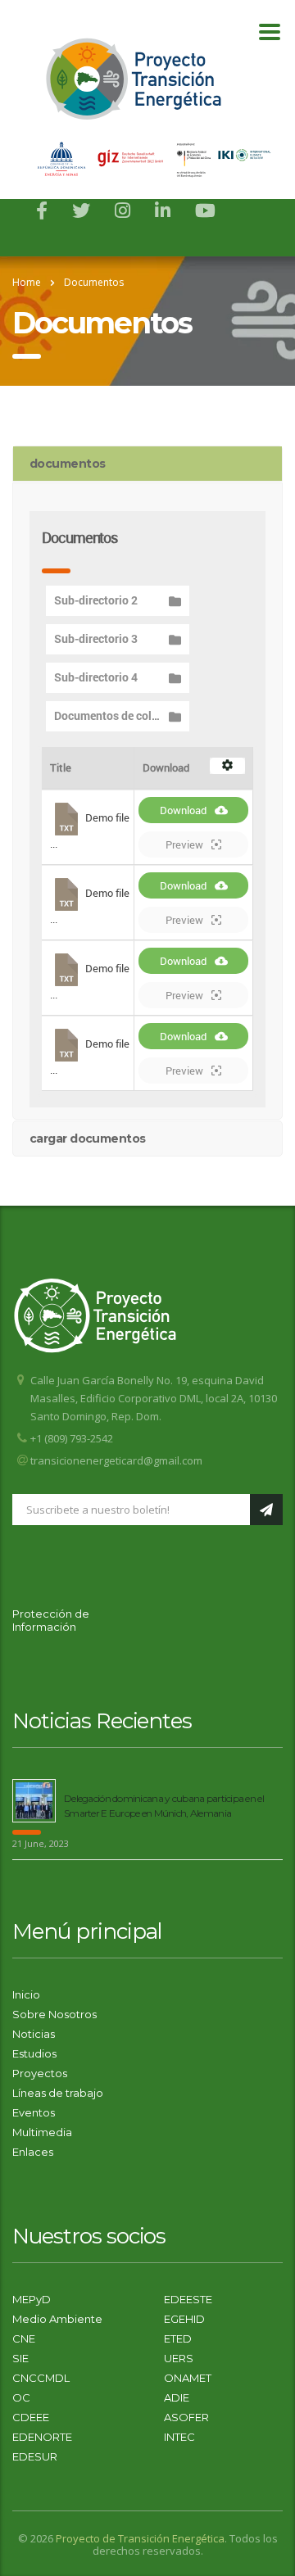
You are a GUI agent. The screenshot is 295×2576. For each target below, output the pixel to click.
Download (183, 810)
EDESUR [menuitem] (35, 2456)
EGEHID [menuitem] (184, 2319)
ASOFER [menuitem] (186, 2417)
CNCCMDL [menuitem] (41, 2378)
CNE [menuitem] (24, 2338)
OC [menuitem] (21, 2397)
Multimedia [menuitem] (42, 2132)
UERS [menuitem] (179, 2358)
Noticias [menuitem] (34, 2034)
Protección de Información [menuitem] (51, 1620)
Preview (184, 844)
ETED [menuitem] (178, 2338)
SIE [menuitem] (20, 2358)
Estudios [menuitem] (34, 2053)
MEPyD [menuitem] (32, 2299)
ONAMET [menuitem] (188, 2378)
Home (27, 282)
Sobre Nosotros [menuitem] (54, 2014)
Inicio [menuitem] (26, 1994)
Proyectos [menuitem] (40, 2073)
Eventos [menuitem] (34, 2112)
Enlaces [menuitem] (33, 2152)
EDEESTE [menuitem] (188, 2299)
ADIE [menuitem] (177, 2397)
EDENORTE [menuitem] (42, 2437)
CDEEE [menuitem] (31, 2417)
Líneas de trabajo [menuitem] (58, 2093)
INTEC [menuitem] (179, 2437)
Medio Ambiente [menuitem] (57, 2319)
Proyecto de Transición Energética (140, 2538)
